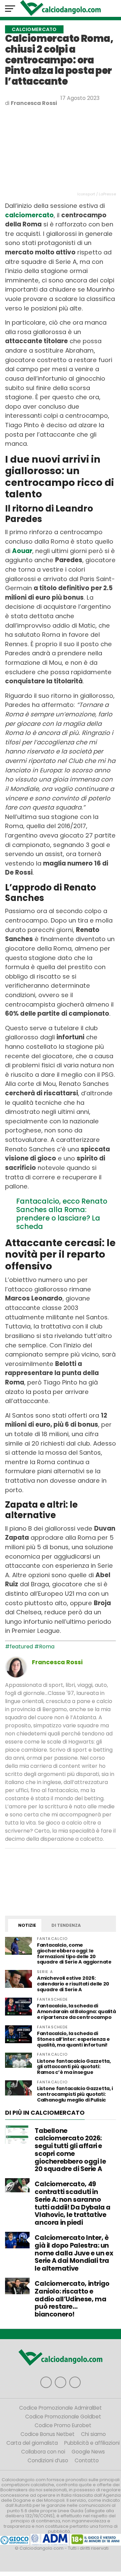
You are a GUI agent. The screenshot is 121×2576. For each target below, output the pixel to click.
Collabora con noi (43, 2452)
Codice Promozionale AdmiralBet (61, 2408)
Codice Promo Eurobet (63, 2425)
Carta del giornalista (32, 2443)
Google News (88, 2452)
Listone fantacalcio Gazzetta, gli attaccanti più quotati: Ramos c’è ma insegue (74, 2067)
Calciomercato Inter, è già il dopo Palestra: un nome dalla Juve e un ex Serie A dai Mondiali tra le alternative (74, 2253)
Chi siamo (93, 2434)
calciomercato (29, 215)
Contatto (87, 2460)
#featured (19, 1647)
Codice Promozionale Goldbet (63, 2417)
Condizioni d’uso (48, 2460)
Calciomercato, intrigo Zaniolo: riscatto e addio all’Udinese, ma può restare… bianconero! (72, 2299)
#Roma (44, 1647)
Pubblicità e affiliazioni (92, 2443)
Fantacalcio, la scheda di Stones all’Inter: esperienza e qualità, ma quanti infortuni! (73, 2039)
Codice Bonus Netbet (48, 2434)
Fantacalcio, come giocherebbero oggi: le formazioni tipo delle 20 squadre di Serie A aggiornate (74, 1954)
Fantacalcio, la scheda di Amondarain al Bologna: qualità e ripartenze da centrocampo (76, 2011)
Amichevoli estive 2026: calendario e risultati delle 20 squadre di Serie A (73, 1984)
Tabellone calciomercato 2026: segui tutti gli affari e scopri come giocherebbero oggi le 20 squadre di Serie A (70, 2150)
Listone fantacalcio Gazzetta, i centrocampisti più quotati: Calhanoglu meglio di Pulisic (75, 2094)
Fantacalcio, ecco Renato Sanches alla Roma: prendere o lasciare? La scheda (62, 1214)
